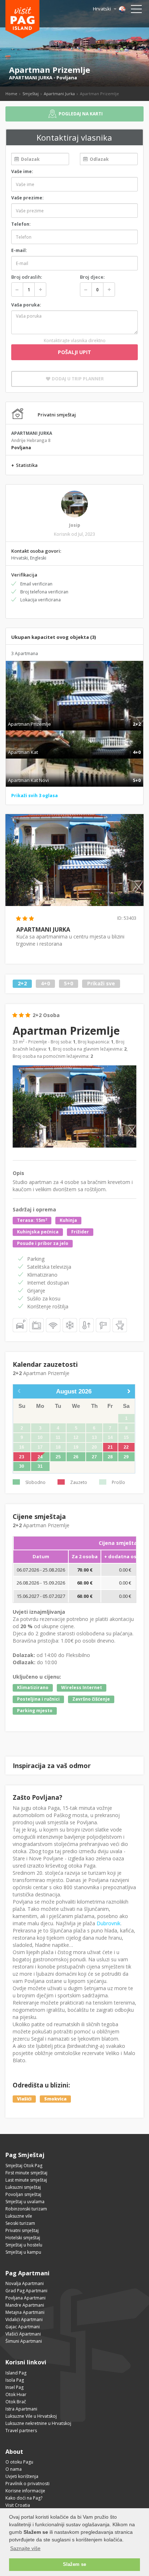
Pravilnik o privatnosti (27, 2484)
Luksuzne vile (19, 2216)
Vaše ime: (22, 171)
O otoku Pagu (19, 2462)
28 (110, 1457)
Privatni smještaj (22, 2230)
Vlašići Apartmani (23, 2334)
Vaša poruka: (26, 305)
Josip (75, 525)
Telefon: (21, 224)
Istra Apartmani (21, 2409)
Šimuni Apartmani (24, 2341)
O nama (14, 2469)
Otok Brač (16, 2402)
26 (76, 1457)
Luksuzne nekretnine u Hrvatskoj (38, 2423)
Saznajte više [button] (25, 2548)
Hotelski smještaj (23, 2238)
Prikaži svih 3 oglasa (35, 796)
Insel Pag (14, 2387)
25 (58, 1457)
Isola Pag (15, 2380)
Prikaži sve (101, 984)
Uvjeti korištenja (22, 2476)
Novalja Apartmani (25, 2283)
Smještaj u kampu (23, 2252)
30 (22, 1466)
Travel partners (21, 2431)
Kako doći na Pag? (24, 2498)
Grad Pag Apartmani (26, 2291)
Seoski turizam (20, 2223)
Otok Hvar (16, 2394)
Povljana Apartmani (25, 2298)
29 (126, 1457)
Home (11, 94)
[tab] (74, 716)
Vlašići (24, 2099)
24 (40, 1457)
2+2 (22, 984)
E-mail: (19, 250)
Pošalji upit (74, 352)
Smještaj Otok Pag (24, 2166)
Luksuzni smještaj (23, 2187)
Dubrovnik (108, 1923)
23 (22, 1457)
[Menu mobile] (136, 10)
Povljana (67, 78)
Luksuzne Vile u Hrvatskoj (31, 2416)
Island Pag (16, 2373)
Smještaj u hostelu (24, 2245)
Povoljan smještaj (23, 2194)
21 (110, 1447)
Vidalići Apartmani (24, 2319)
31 (40, 1466)
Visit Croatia (18, 2505)
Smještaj (31, 94)
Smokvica (55, 2099)
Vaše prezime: (27, 198)
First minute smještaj (26, 2173)
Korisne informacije (25, 2491)
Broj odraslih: (27, 277)
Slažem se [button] (74, 2564)
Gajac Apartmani (23, 2327)
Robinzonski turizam (26, 2209)
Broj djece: (92, 277)
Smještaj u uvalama (25, 2202)
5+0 (69, 984)
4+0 (45, 984)
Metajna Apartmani (25, 2312)
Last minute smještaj (26, 2180)
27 (94, 1457)
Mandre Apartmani (25, 2305)
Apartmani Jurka (59, 94)
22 (126, 1447)
